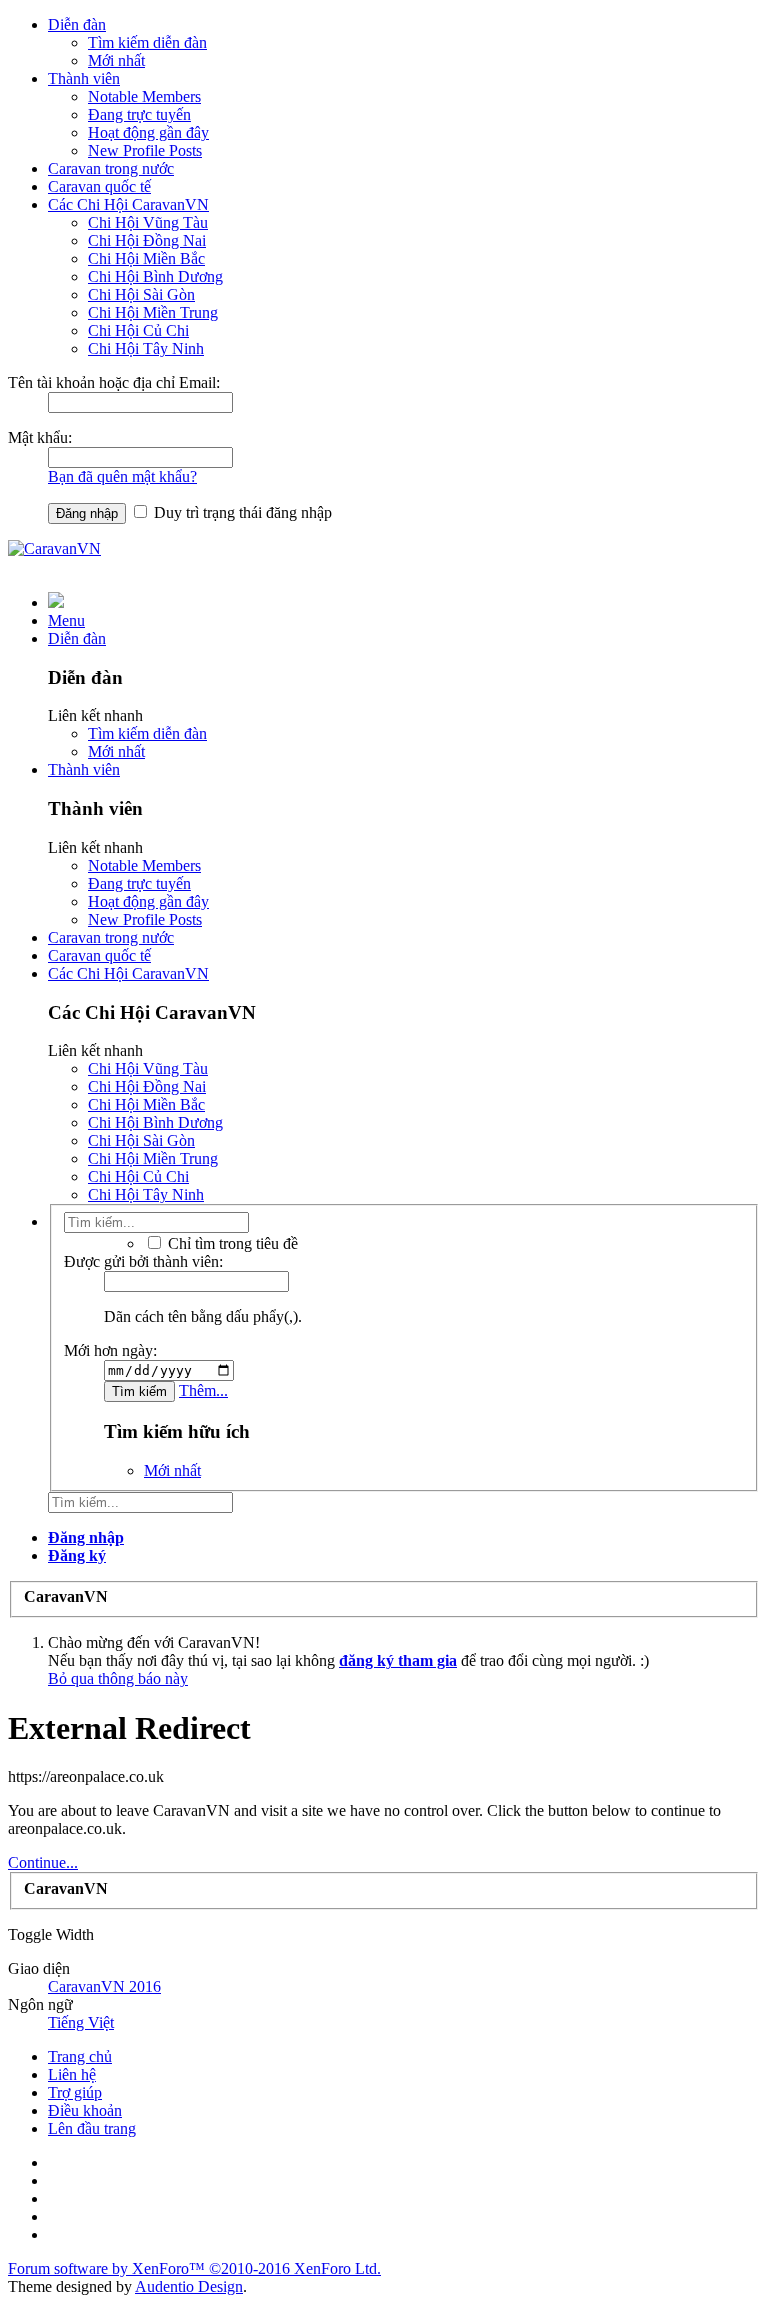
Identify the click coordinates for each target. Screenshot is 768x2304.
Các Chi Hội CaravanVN (128, 204)
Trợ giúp (75, 2092)
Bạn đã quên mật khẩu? (122, 476)
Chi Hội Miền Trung (153, 312)
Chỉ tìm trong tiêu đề (231, 1243)
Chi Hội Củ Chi (138, 330)
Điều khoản (85, 2110)
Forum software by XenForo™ (194, 2268)
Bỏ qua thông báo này (118, 1678)
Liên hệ (72, 2074)
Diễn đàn (77, 24)
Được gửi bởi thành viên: (143, 1261)
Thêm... (203, 1390)
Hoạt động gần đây (148, 132)
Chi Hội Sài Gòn (141, 294)
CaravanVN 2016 (104, 1986)
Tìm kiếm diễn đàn (147, 42)
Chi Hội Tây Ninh (146, 348)
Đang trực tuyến (139, 114)
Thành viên (84, 78)
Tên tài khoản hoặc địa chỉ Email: (114, 382)
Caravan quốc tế (99, 186)
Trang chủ (80, 2056)
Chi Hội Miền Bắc (146, 258)
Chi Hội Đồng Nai (147, 240)
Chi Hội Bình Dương (155, 276)
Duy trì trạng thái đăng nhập (241, 512)
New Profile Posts (145, 150)
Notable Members (144, 96)
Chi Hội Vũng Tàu (148, 222)
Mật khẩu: (40, 437)
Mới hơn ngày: (110, 1350)
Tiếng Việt (81, 2022)
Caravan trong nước (111, 168)
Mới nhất (116, 60)
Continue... (43, 1862)
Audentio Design (189, 2286)
